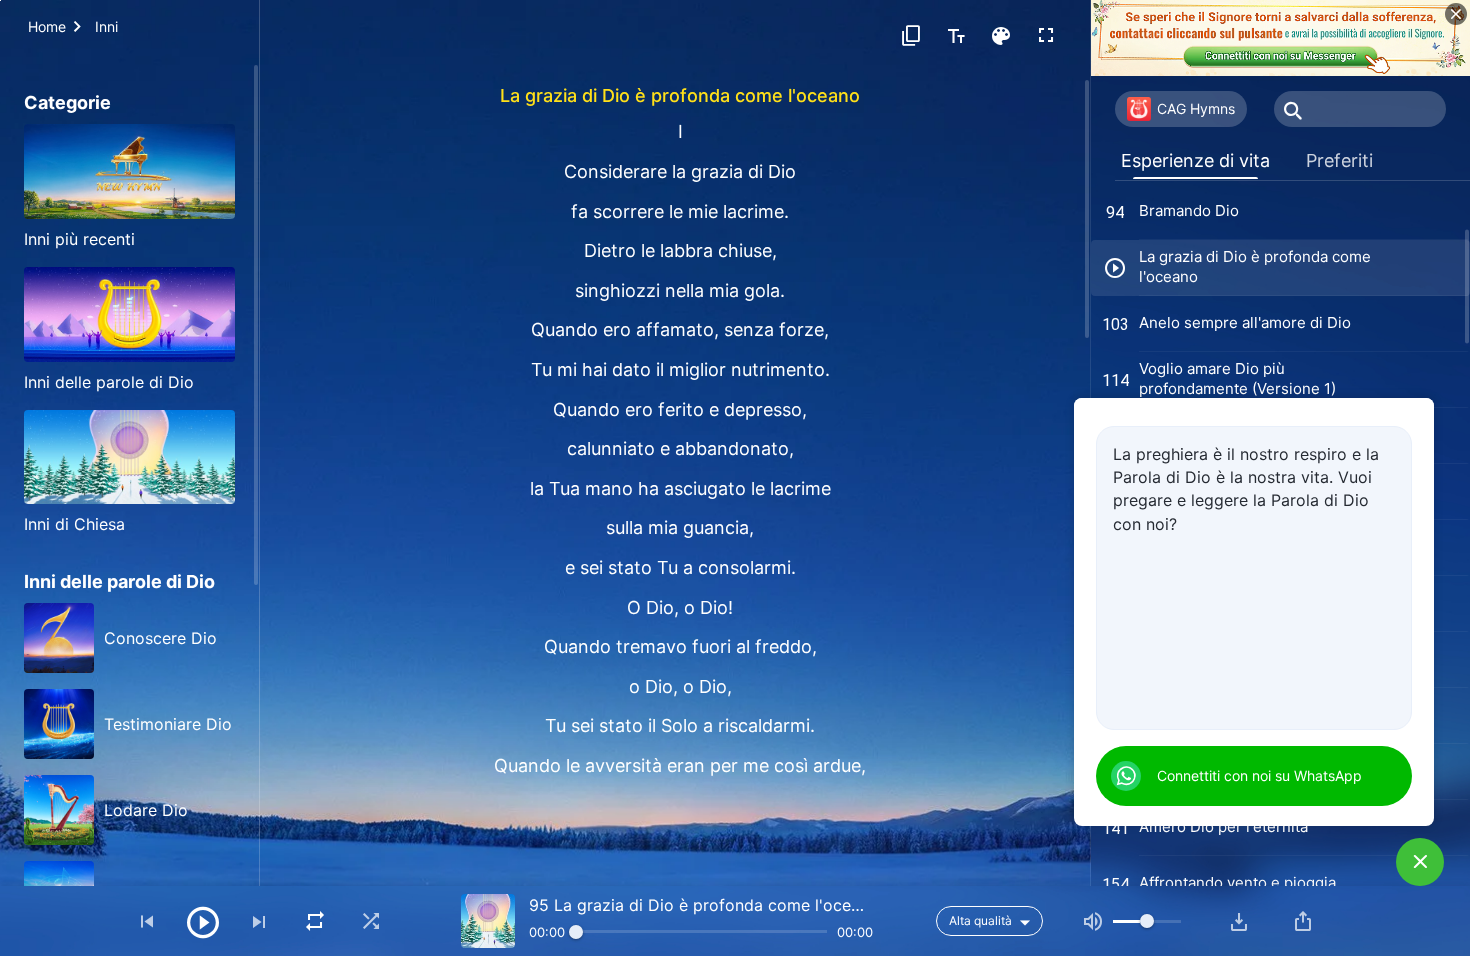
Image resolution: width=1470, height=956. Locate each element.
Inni (106, 26)
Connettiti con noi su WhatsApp (1259, 775)
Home (47, 26)
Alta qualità (980, 920)
